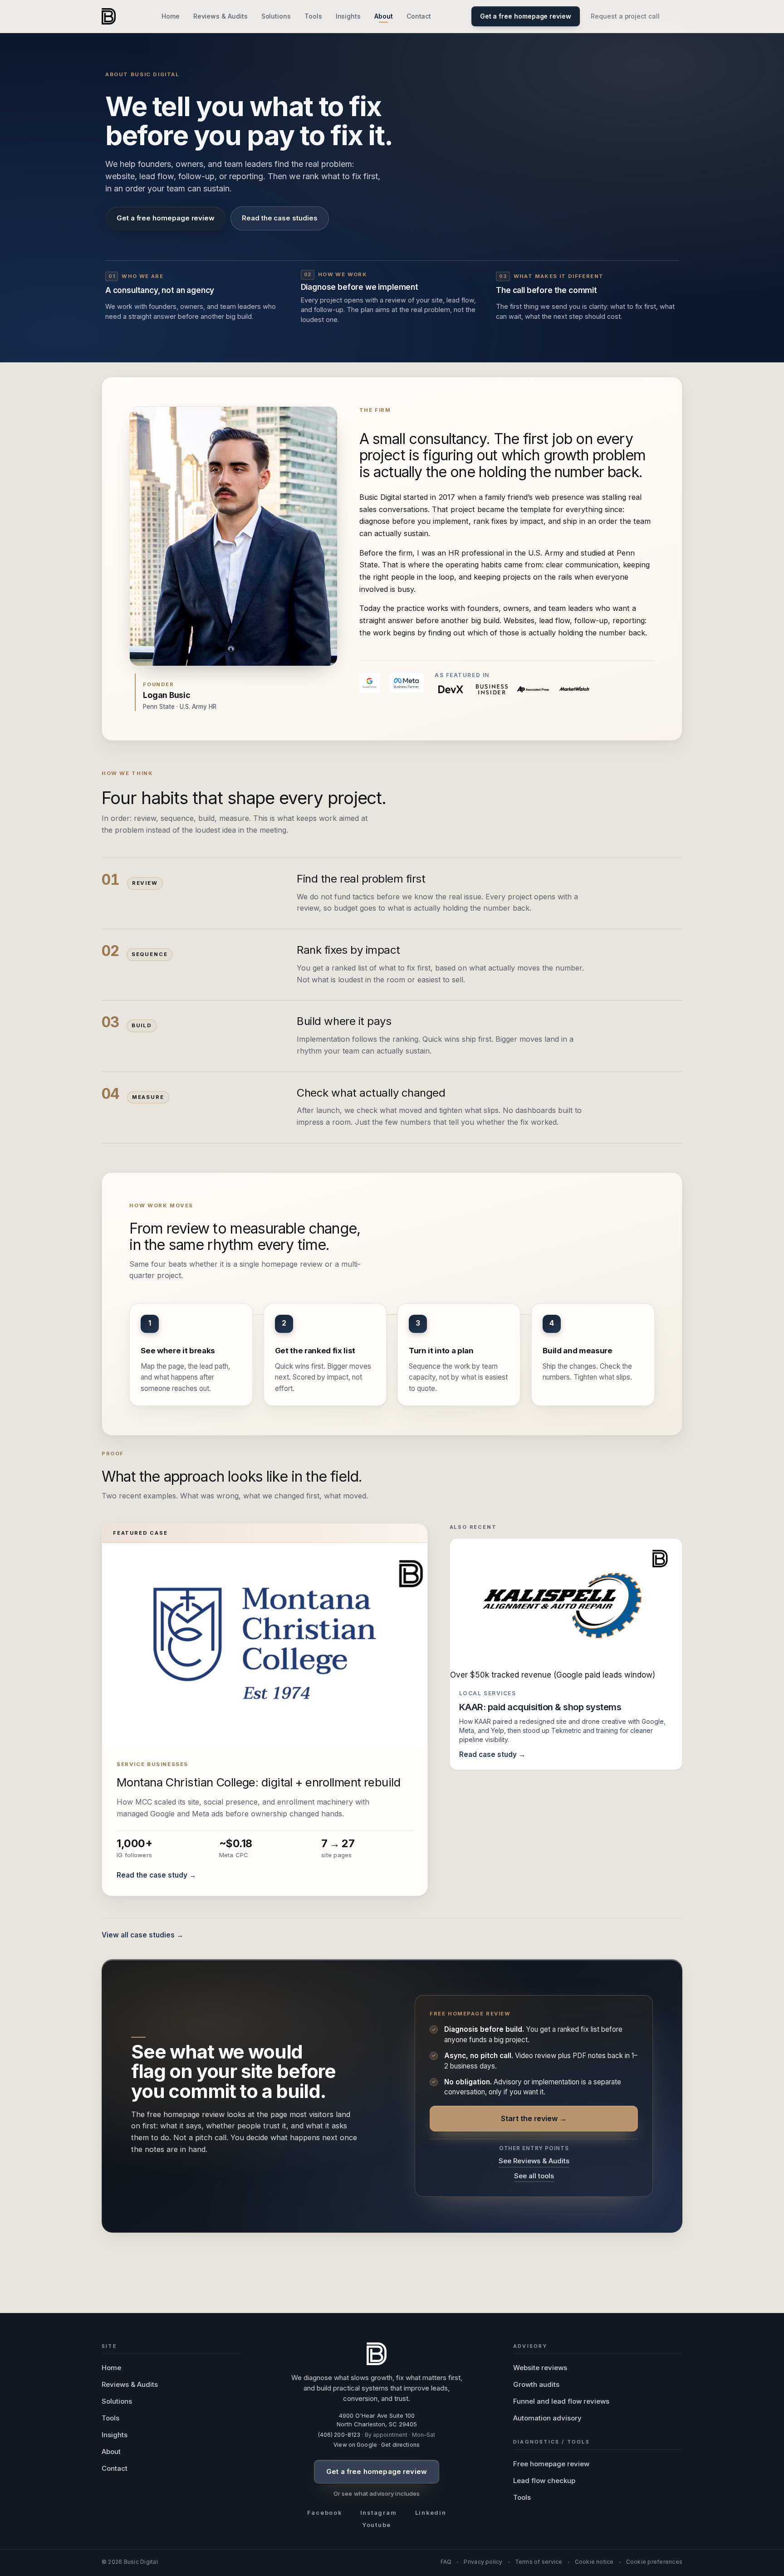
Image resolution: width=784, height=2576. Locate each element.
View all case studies (138, 1935)
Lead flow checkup (544, 2481)
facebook (325, 2513)
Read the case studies (279, 218)
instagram (379, 2513)
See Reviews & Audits (534, 2161)
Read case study (488, 1754)
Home (171, 16)
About (384, 16)
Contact (419, 16)
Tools (313, 16)
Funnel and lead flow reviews (561, 2401)
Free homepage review (551, 2464)
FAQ (446, 2562)
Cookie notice (594, 2562)
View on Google (355, 2445)
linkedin (431, 2513)
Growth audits (536, 2384)
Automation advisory (547, 2418)
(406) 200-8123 (339, 2435)
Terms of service (539, 2562)
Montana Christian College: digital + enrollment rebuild (258, 1782)
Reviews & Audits (220, 16)
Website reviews (540, 2368)
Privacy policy (483, 2562)
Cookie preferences (654, 2562)
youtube (377, 2525)
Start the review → (534, 2118)
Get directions (400, 2445)
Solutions (276, 16)
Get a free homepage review (166, 218)
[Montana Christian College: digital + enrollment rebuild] (265, 1644)
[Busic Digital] (109, 16)
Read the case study (152, 1875)
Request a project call (625, 16)
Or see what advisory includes (377, 2493)
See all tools (534, 2176)
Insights (348, 16)
